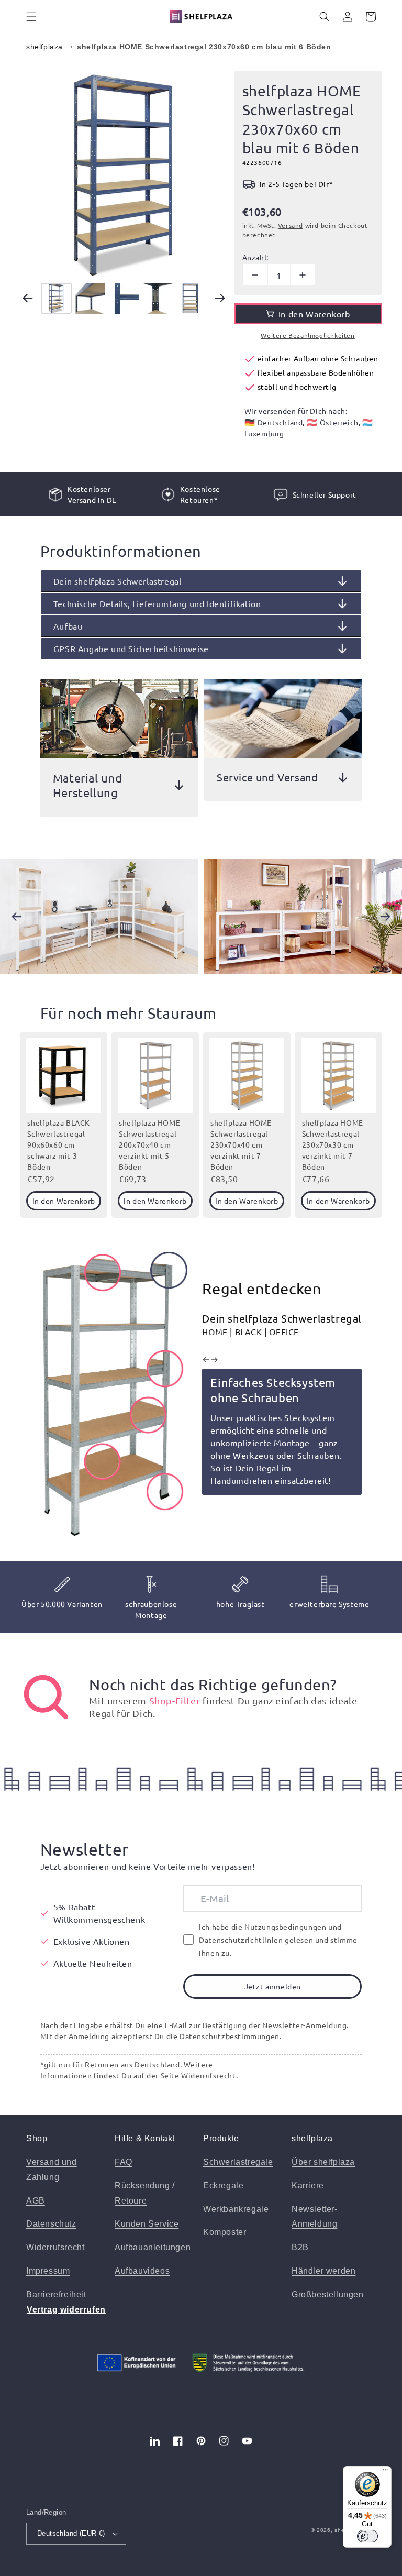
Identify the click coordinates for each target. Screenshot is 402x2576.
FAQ (124, 2162)
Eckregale (223, 2186)
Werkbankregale (236, 2209)
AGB (36, 2201)
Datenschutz (51, 2224)
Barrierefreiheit (56, 2294)
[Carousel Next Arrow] (220, 298)
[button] (31, 17)
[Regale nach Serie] (46, 1697)
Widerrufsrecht (55, 2247)
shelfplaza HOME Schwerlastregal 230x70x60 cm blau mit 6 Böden (204, 47)
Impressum (48, 2271)
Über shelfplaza (323, 2162)
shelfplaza (44, 47)
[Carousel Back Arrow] (28, 298)
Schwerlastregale (238, 2162)
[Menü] (385, 2472)
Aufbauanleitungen (153, 2247)
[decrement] (255, 275)
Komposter (225, 2232)
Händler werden (323, 2271)
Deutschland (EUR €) (71, 2533)
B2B (300, 2247)
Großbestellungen (328, 2294)
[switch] (367, 2536)
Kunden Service (147, 2224)
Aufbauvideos (142, 2271)
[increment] (303, 275)
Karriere (308, 2186)
